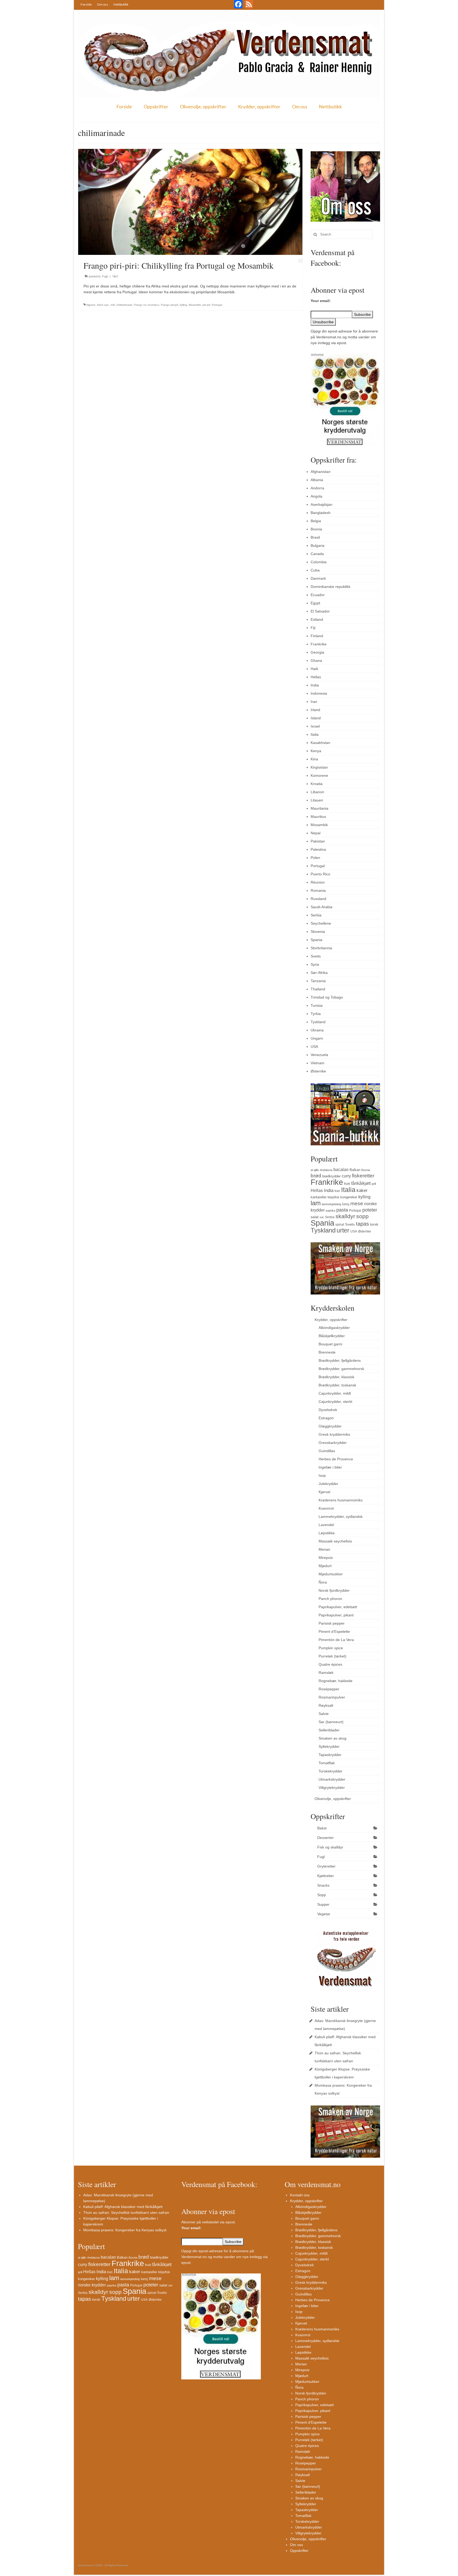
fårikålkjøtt (361, 1183)
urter (343, 1230)
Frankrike (319, 644)
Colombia (319, 562)
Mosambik (195, 305)
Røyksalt (326, 1705)
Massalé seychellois (335, 1541)
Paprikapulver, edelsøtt (338, 1607)
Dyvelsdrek (328, 1410)
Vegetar (324, 1914)
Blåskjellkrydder (332, 1336)
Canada (317, 554)
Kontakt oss (300, 2195)
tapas (362, 1224)
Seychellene (321, 923)
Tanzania (318, 981)
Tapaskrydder (330, 1755)
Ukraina (317, 1030)
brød (316, 1176)
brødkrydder (331, 1176)
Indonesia (319, 693)
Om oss (103, 4)
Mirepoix (326, 1558)
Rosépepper (329, 1689)
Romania (318, 890)
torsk (374, 1224)
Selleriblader (329, 1730)
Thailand (318, 989)
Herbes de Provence (336, 1459)
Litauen (317, 800)
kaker (362, 1190)
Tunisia (317, 1005)
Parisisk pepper (332, 1623)
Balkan (355, 1170)
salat (315, 1217)
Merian (324, 1549)
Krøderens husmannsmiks (341, 1500)
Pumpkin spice (331, 1648)
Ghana (316, 660)
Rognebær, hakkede (336, 1681)
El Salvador (320, 611)
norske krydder (92, 2285)
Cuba (315, 570)
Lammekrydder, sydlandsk (341, 1517)
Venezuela (319, 1055)
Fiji (313, 628)
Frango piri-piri (169, 305)
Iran (314, 702)
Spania (316, 940)
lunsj (346, 1204)
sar (322, 1217)
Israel (315, 726)
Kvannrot (326, 1508)
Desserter (325, 1838)
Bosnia (316, 529)
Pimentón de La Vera (336, 1640)
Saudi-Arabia (322, 907)
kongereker (349, 1197)
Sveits (316, 956)
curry (346, 1176)
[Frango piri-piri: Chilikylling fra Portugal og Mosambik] (190, 202)
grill (374, 1184)
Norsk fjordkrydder (334, 1590)
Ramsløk (326, 1673)
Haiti (314, 669)
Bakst (322, 1828)
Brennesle (327, 1352)
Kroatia (317, 784)
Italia (315, 734)
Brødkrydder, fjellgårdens (340, 1360)
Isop (322, 1475)
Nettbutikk (121, 4)
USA (314, 1047)
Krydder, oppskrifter (259, 107)
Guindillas (327, 1451)
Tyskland (318, 1022)
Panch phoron (330, 1599)
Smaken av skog (333, 1738)
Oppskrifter (156, 107)
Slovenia (318, 932)
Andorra (317, 488)
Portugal (217, 305)
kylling (183, 305)
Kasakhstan (320, 743)
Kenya (316, 751)
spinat (340, 1225)
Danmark (318, 578)
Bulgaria (318, 546)
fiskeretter (363, 1176)
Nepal (316, 833)
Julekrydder (328, 1484)
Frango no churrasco (147, 305)
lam (316, 1203)
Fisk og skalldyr (330, 1847)
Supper (323, 1904)
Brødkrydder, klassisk (336, 1377)
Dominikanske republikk (331, 587)
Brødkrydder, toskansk (337, 1385)
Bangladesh (321, 513)
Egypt (315, 603)
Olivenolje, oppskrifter (203, 107)
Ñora (323, 1582)
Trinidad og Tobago (327, 997)
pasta (342, 1210)
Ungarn (317, 1038)
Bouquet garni (330, 1344)
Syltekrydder (329, 1746)
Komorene (319, 775)
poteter (370, 1210)
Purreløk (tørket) (333, 1656)
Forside (86, 4)
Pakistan (318, 841)
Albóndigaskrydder (334, 1328)
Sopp (322, 1895)
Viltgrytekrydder (332, 1788)
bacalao (341, 1169)
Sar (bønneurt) (331, 1722)
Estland (317, 619)
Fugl (105, 276)
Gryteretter (326, 1866)
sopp (362, 1216)
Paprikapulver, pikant (336, 1615)
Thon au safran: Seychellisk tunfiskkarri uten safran (126, 2213)
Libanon (317, 792)
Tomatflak (327, 1763)
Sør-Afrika (319, 973)
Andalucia (326, 1170)
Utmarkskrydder (332, 1779)
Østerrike (318, 1071)
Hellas (316, 677)
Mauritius (318, 817)
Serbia (316, 915)
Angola (316, 496)
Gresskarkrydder (333, 1443)
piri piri (206, 305)
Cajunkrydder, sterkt (335, 1402)
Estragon (326, 1418)
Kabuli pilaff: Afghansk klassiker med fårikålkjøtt (123, 2207)
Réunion (318, 882)
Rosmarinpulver (332, 1697)
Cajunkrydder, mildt (335, 1393)
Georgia (317, 652)
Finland (317, 636)
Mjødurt (325, 1566)
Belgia (316, 521)
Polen (315, 858)
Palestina (318, 849)
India (315, 685)
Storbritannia (321, 948)
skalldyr (345, 1216)
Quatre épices (330, 1664)
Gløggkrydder (330, 1426)
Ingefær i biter (330, 1467)
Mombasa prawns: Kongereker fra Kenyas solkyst (125, 2230)
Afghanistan (321, 472)
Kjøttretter (326, 1876)
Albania (317, 480)
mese (357, 1203)
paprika (331, 1211)
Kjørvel (324, 1492)
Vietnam (318, 1063)
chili (113, 305)
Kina (314, 759)
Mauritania (320, 808)
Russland (318, 899)
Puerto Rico (320, 874)
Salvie (324, 1714)
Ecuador (318, 595)
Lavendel (326, 1525)
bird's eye (103, 305)
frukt (347, 1184)
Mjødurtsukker (331, 1574)
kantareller (319, 1197)
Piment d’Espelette (334, 1631)
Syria (315, 964)
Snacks (323, 1885)
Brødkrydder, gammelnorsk (341, 1369)
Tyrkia (316, 1014)
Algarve (91, 305)
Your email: (321, 301)
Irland (315, 710)
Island (316, 718)
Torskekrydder (331, 1771)
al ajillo (315, 1170)
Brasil (315, 537)
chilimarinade (124, 305)
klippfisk (333, 1197)
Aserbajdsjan (322, 504)
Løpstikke (327, 1533)
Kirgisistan (319, 767)
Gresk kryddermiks (334, 1434)
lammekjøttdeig (331, 1204)
